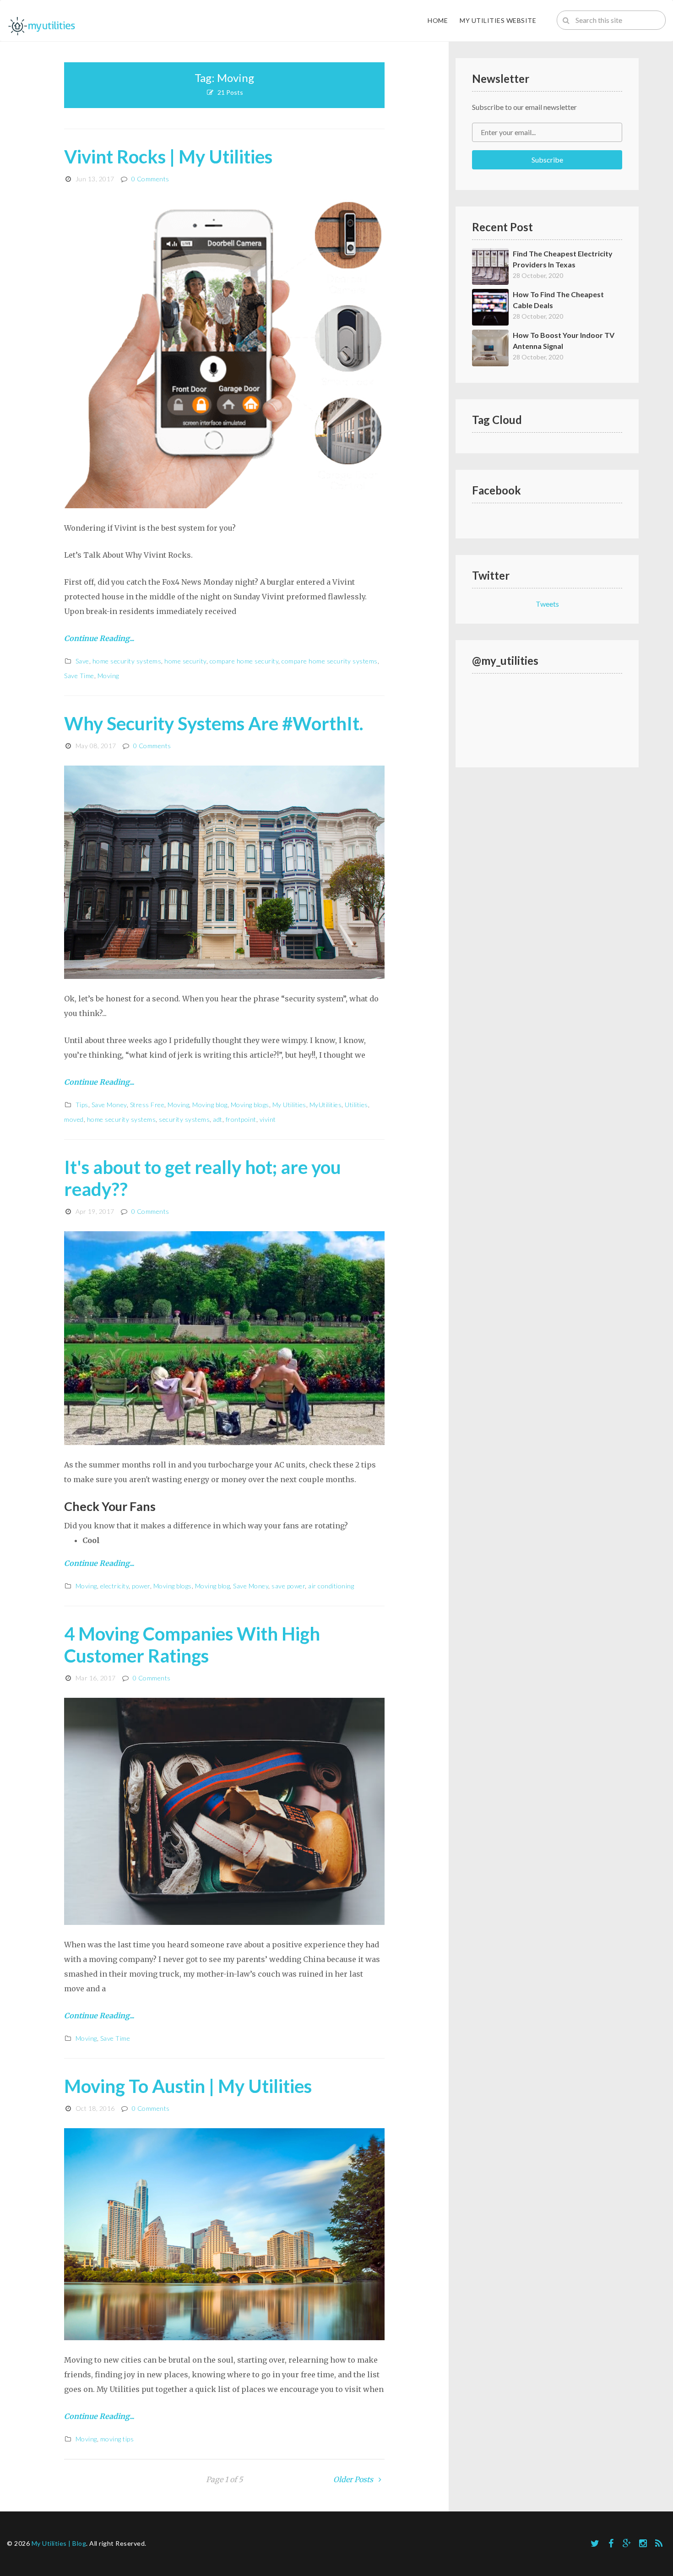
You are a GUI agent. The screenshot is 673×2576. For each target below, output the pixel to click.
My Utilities (289, 1105)
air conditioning (331, 1586)
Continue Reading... (99, 638)
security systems (184, 1119)
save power (288, 1586)
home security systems (127, 661)
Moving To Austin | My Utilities (188, 2086)
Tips (82, 1105)
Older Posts (354, 2479)
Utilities (356, 1105)
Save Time (79, 676)
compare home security (244, 661)
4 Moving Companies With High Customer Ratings (192, 1645)
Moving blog (210, 1105)
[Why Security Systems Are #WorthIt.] (224, 871)
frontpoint (241, 1119)
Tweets (547, 604)
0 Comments (150, 179)
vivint (268, 1119)
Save (82, 661)
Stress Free (147, 1105)
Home (438, 20)
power (141, 1586)
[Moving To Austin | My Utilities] (224, 2234)
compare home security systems (330, 661)
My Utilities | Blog (59, 2543)
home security (185, 661)
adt (218, 1119)
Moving (108, 676)
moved (74, 1119)
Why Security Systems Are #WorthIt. (214, 723)
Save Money (109, 1105)
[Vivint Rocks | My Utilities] (224, 353)
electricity (115, 1586)
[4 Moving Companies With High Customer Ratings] (224, 1810)
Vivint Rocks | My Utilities (168, 157)
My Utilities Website (498, 20)
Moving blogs (250, 1105)
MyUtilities (326, 1105)
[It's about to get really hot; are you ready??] (224, 1337)
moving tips (117, 2439)
